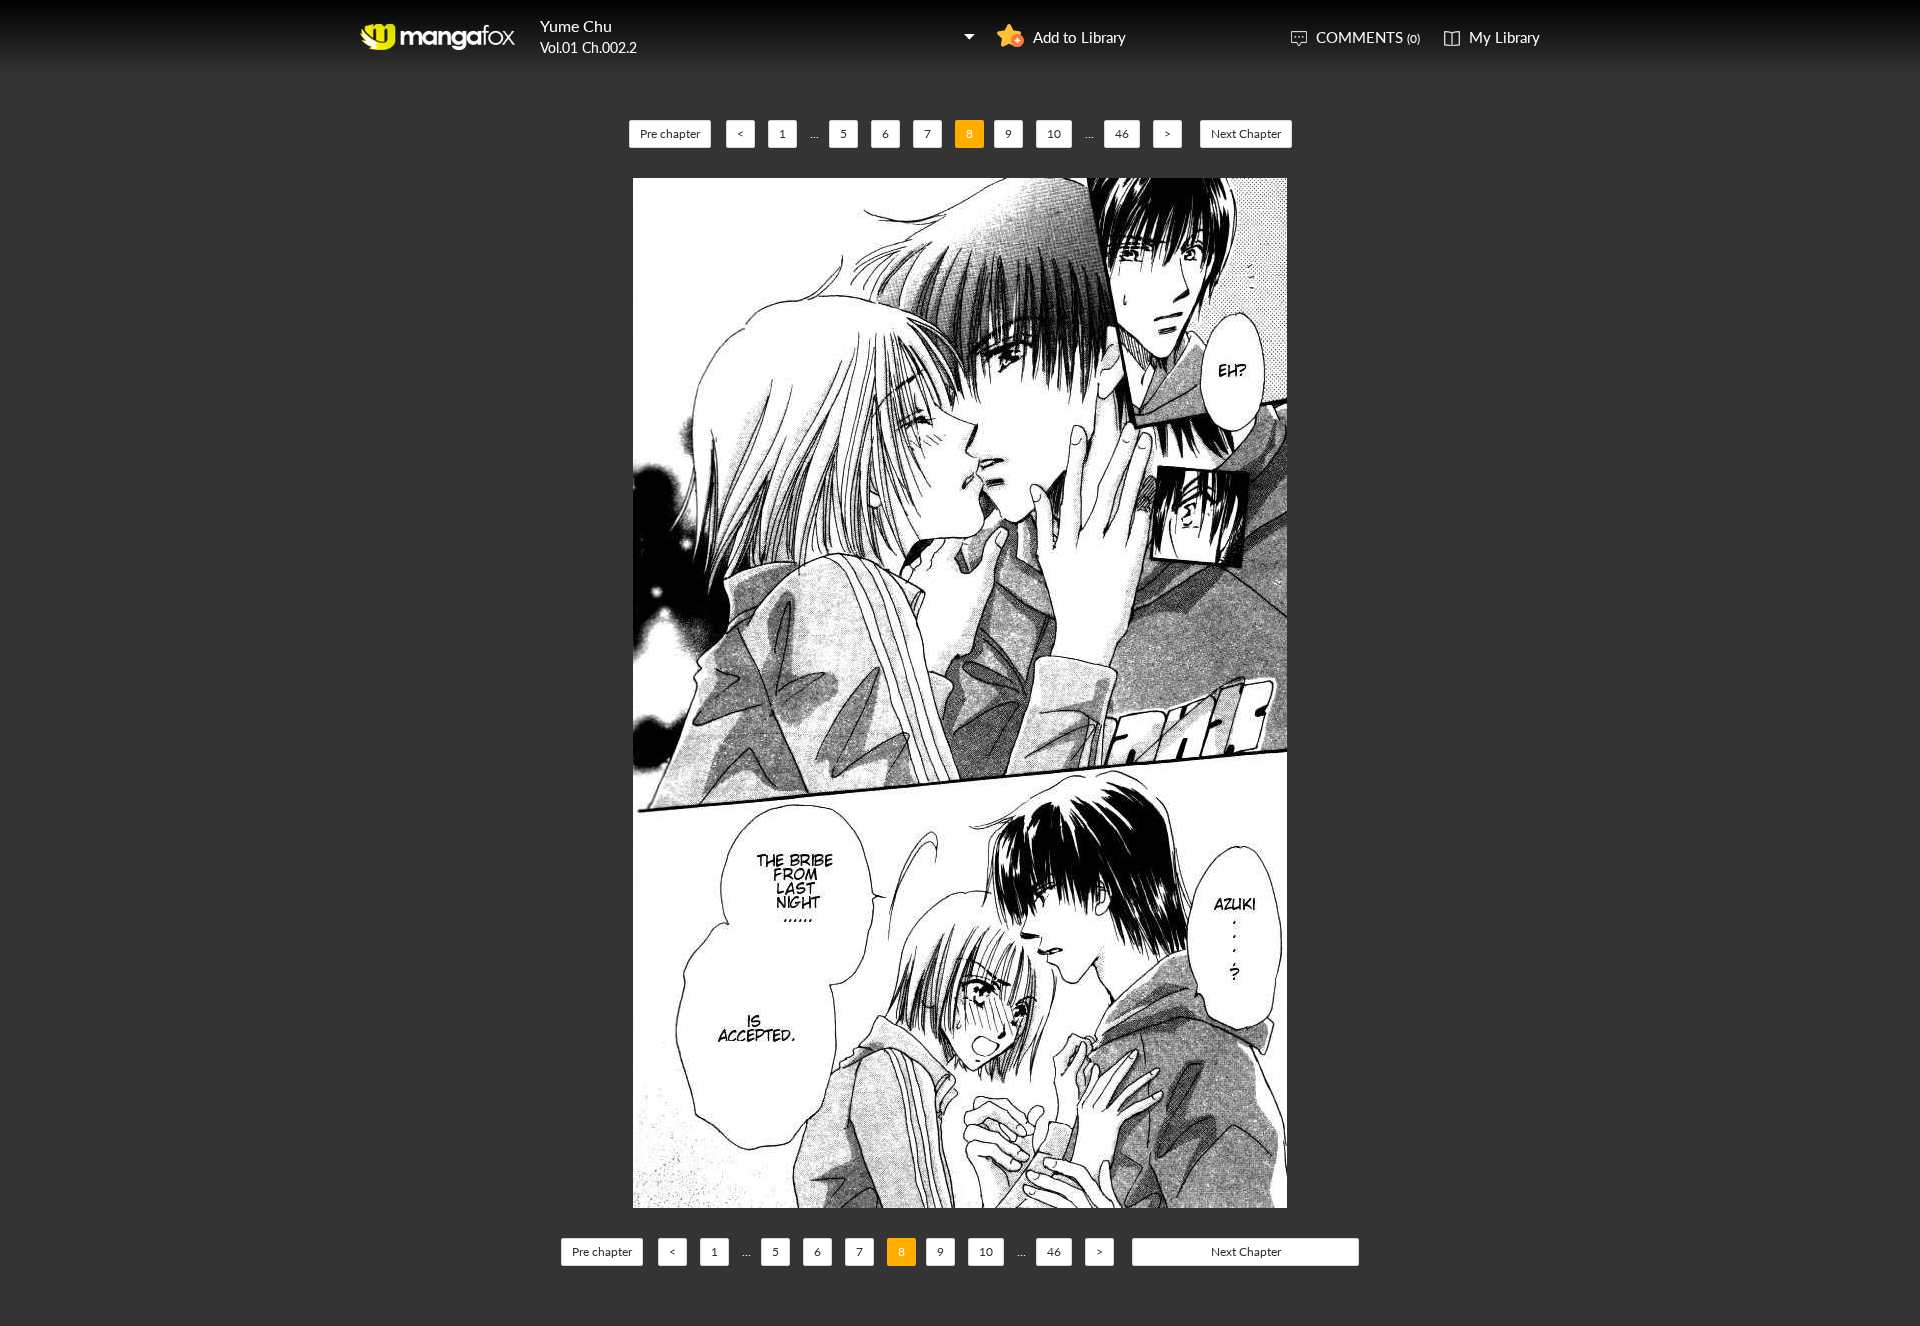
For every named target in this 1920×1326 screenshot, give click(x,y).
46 (1122, 133)
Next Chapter (1246, 133)
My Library (1504, 37)
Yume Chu (576, 25)
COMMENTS (1368, 37)
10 (1054, 133)
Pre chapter (670, 133)
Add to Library (1079, 37)
